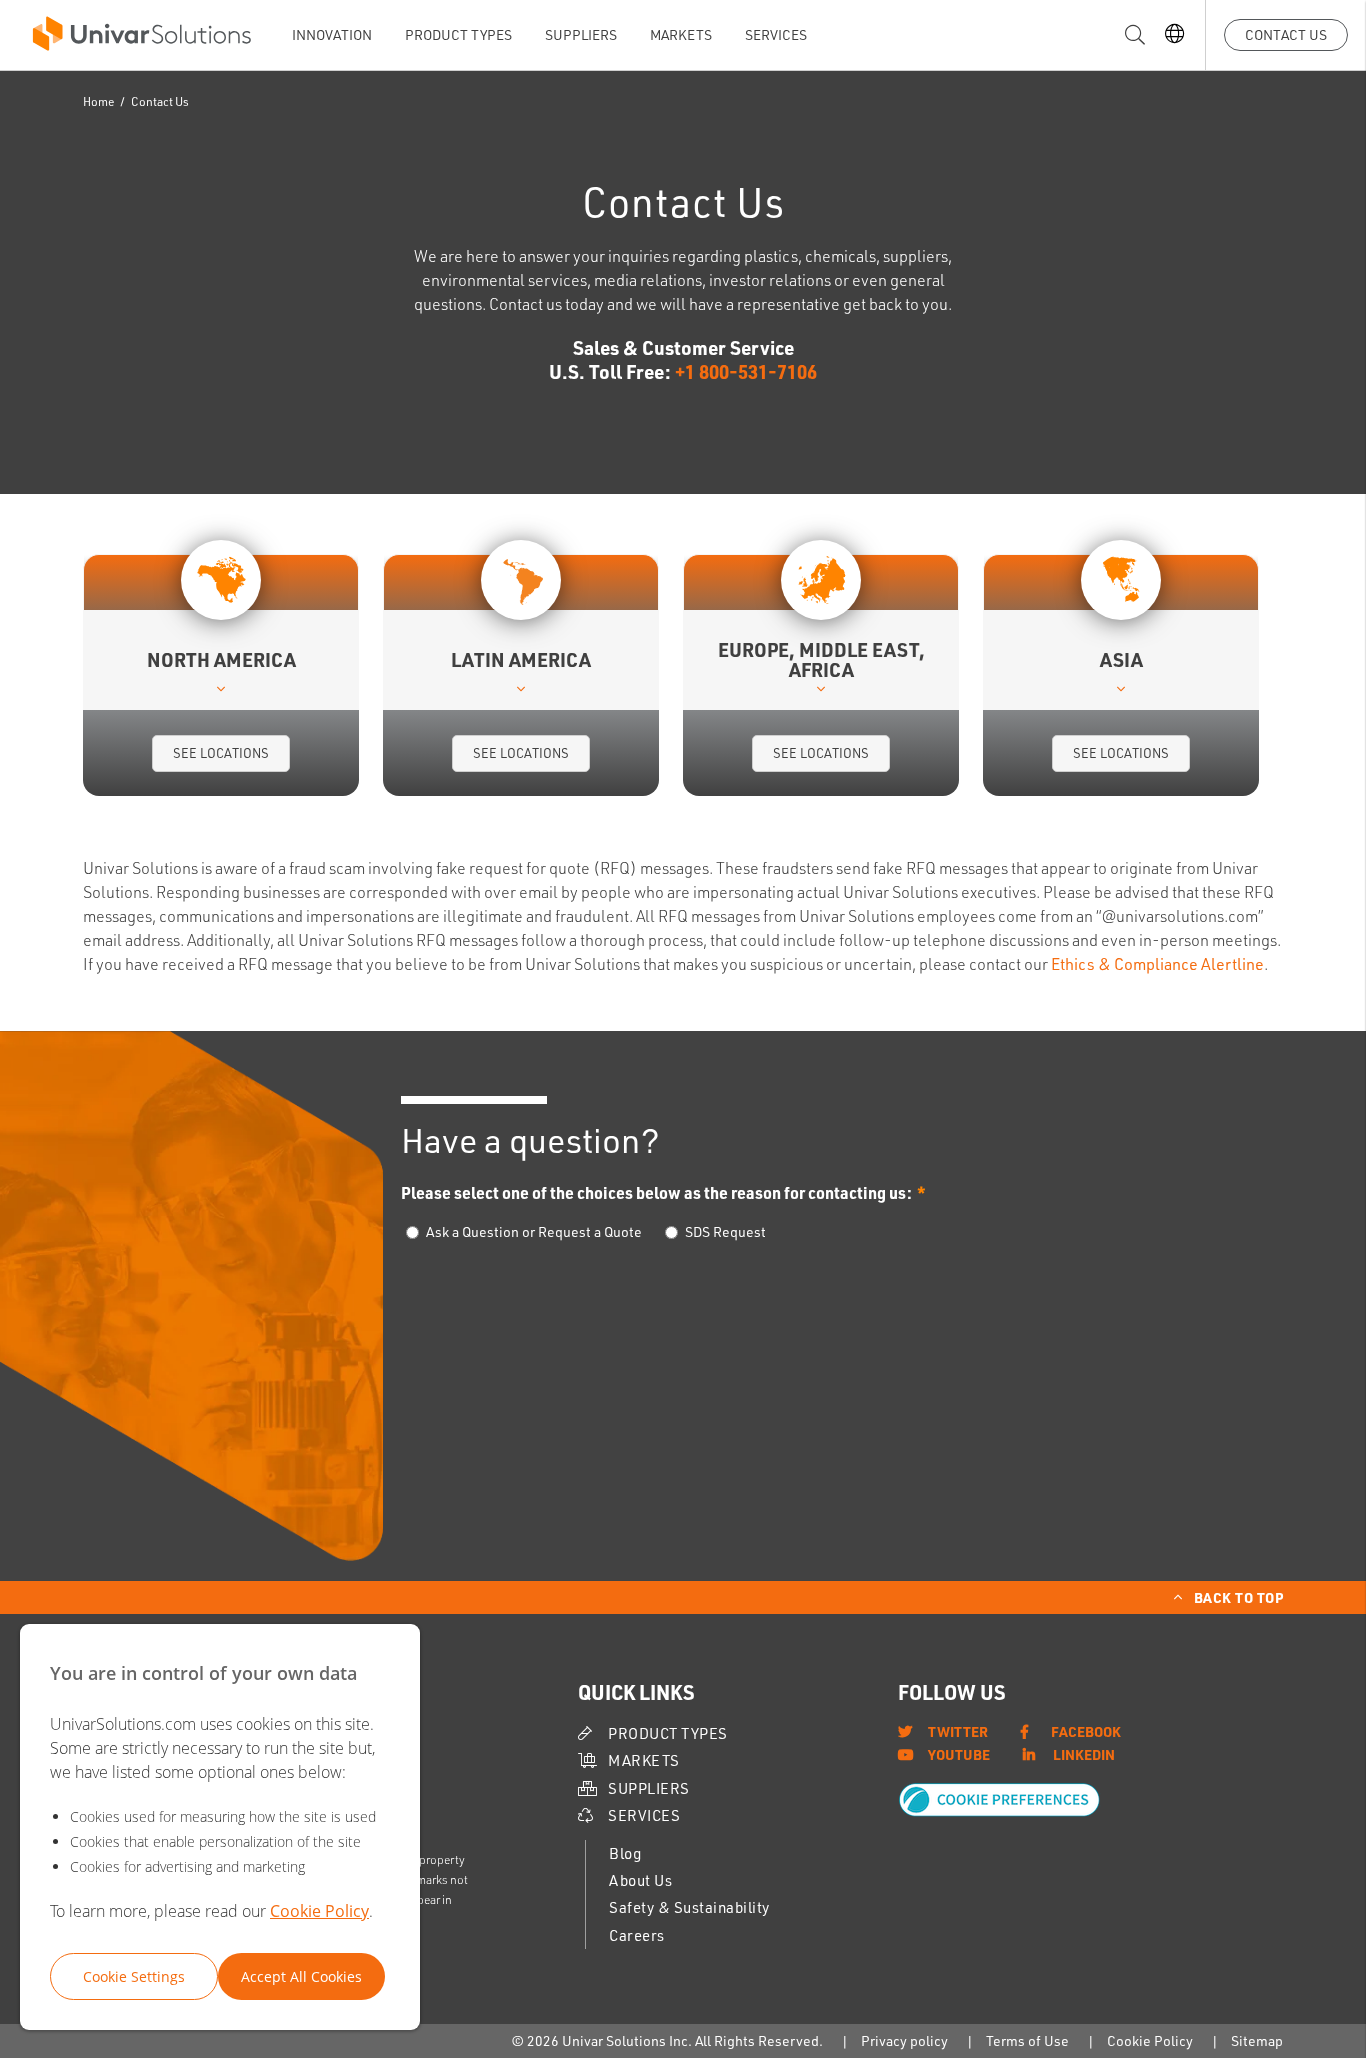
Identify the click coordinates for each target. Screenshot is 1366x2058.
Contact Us (1286, 34)
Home (99, 101)
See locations (221, 753)
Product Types (458, 34)
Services (776, 34)
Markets (681, 34)
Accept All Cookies (301, 1976)
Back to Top (1239, 1597)
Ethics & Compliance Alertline (1157, 964)
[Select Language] (1174, 35)
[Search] (1135, 35)
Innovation (332, 34)
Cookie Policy (319, 1911)
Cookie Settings (134, 1976)
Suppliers (581, 34)
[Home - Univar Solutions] (142, 38)
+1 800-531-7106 (746, 371)
